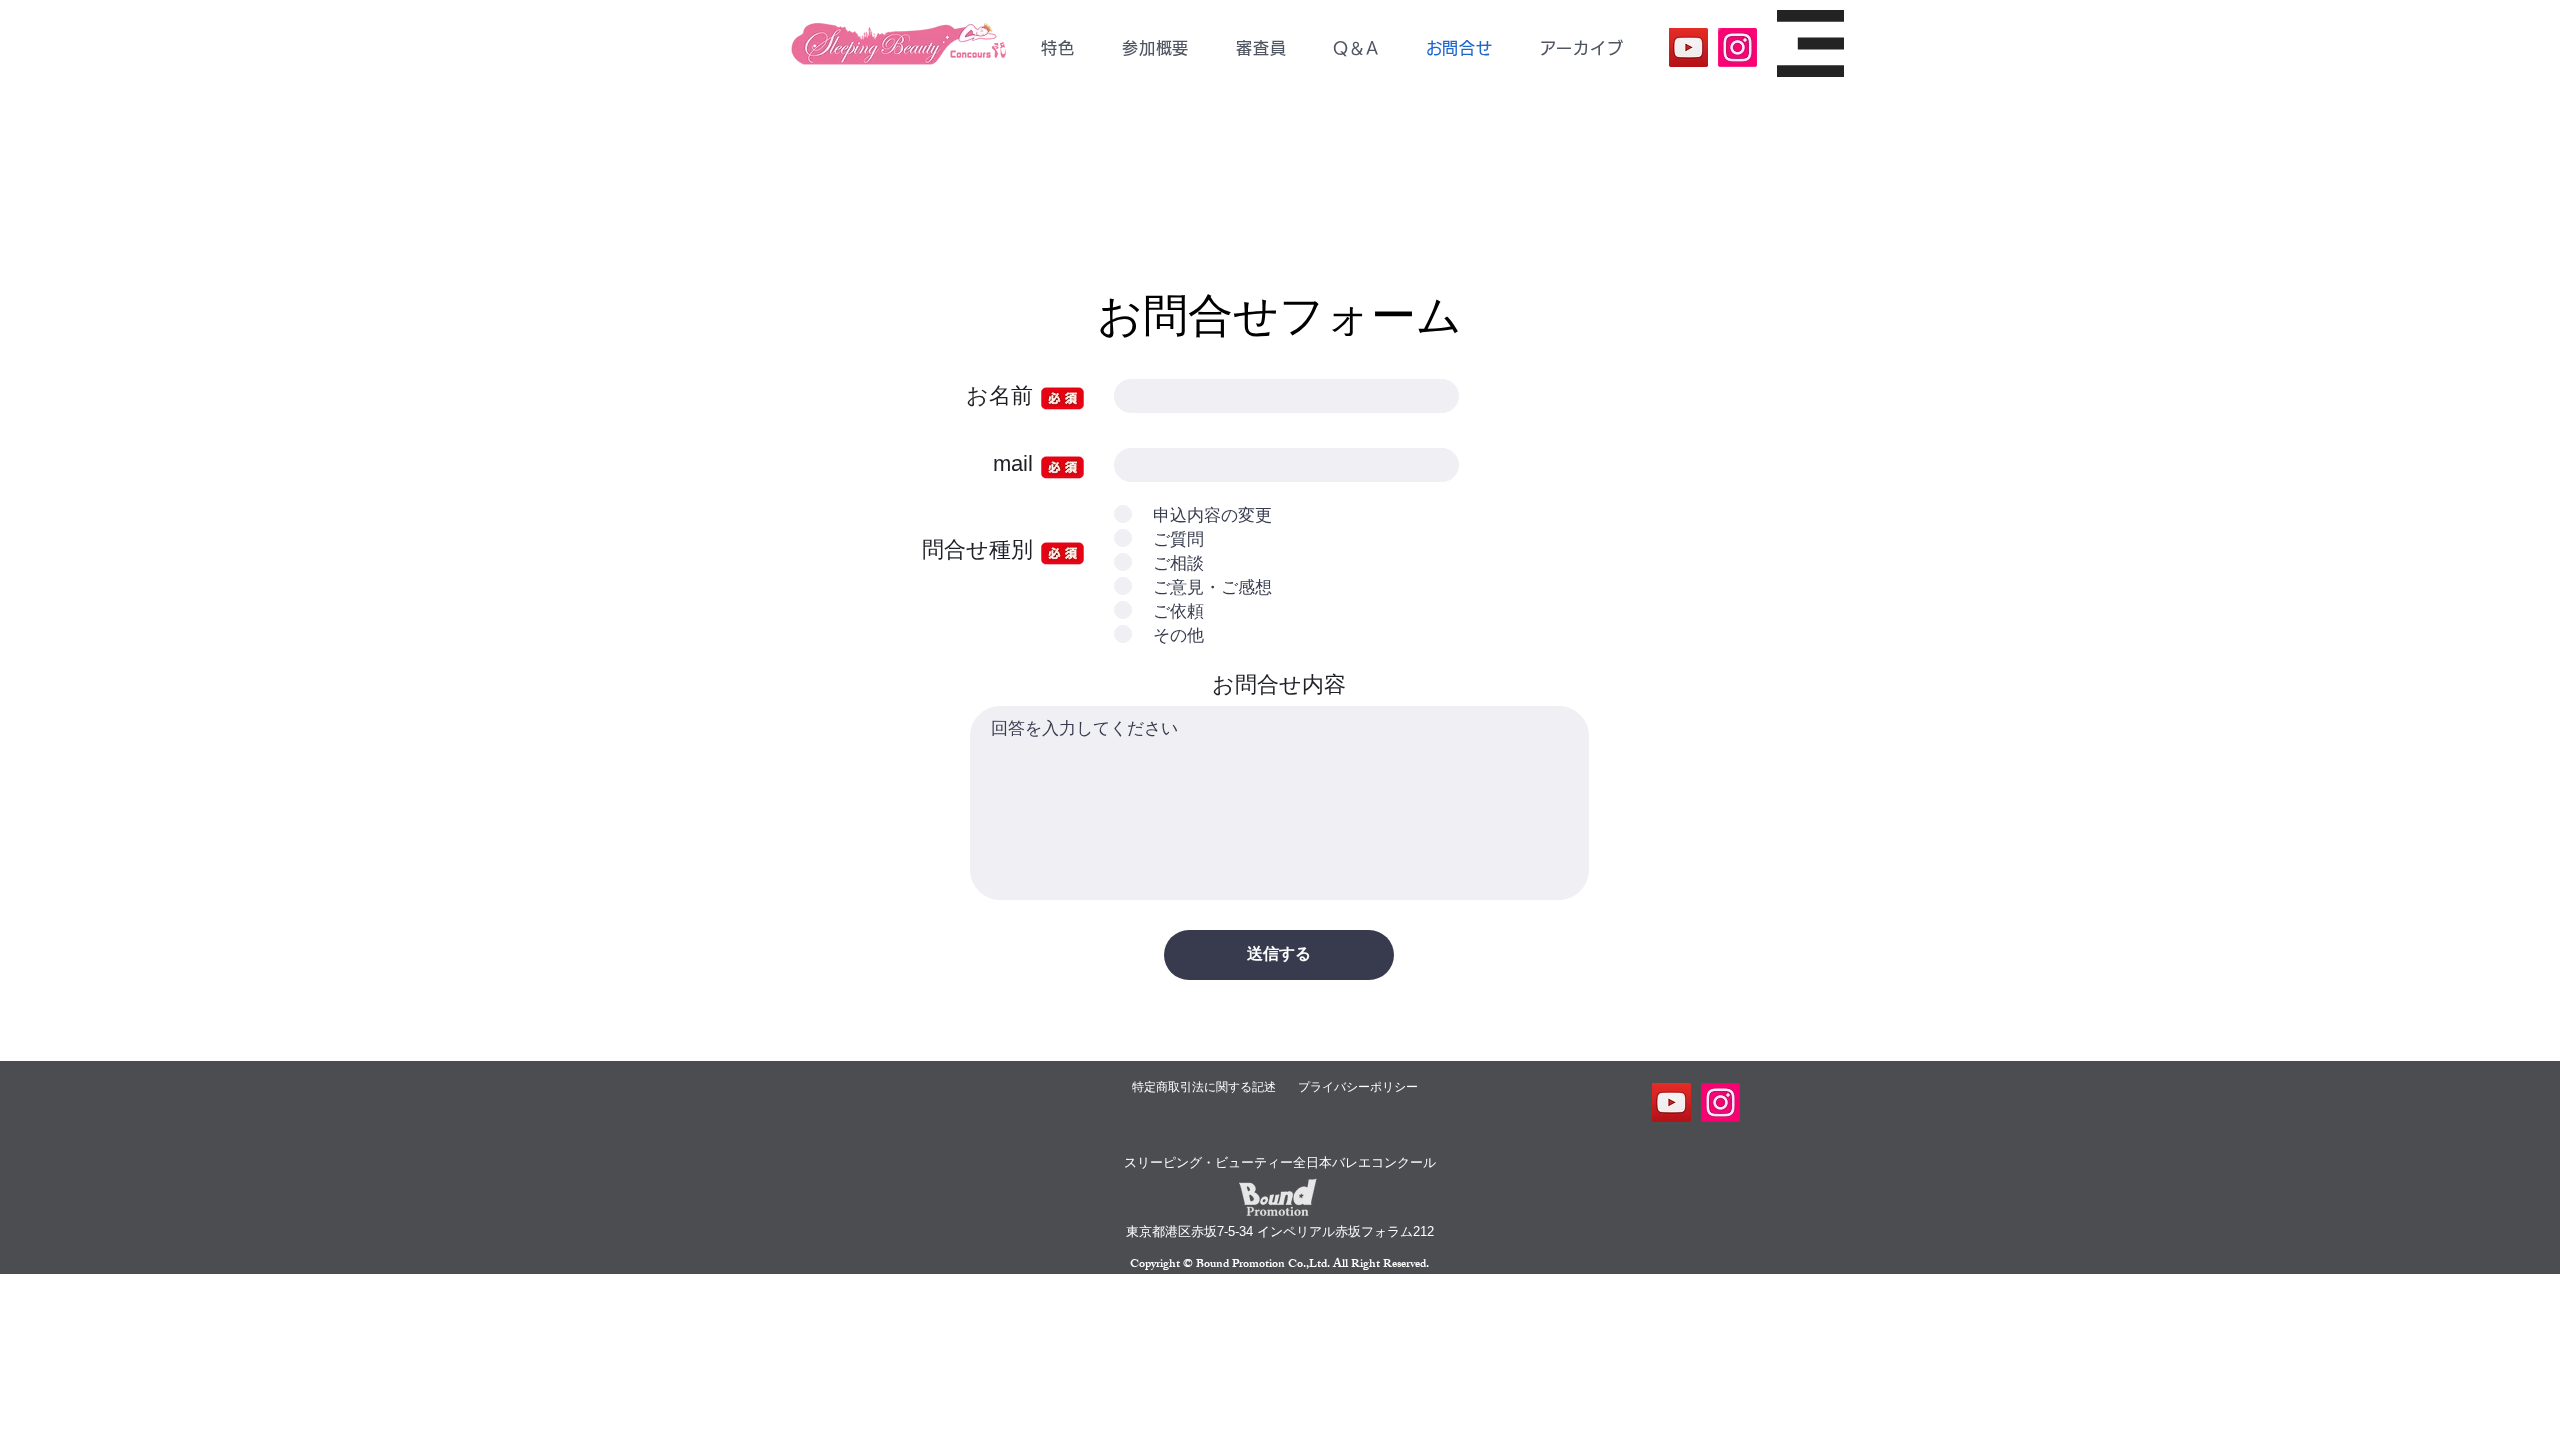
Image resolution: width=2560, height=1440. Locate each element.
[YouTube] (1688, 47)
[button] (1155, 48)
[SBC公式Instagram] (1737, 47)
